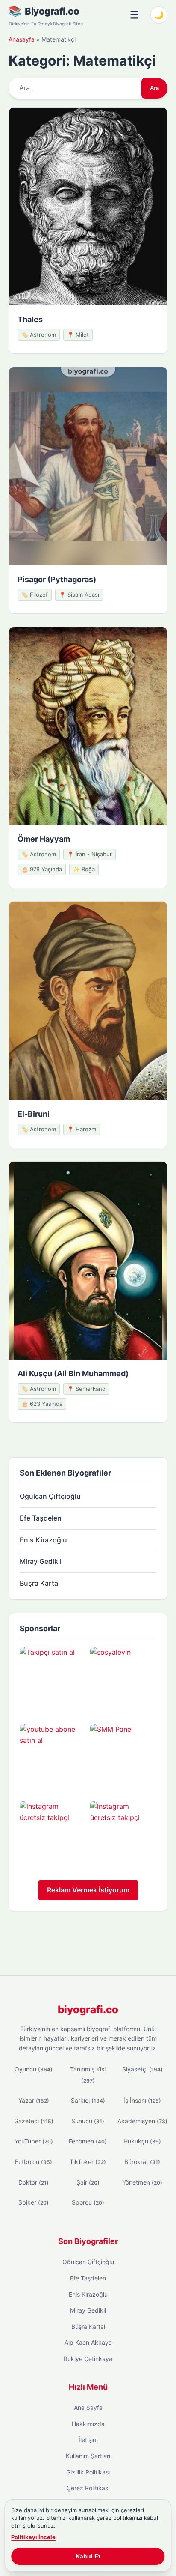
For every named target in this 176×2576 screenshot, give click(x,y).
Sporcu (88, 2202)
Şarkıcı (88, 2100)
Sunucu (88, 2121)
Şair (88, 2182)
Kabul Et (88, 2556)
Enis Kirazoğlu (43, 1540)
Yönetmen (142, 2182)
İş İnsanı (142, 2100)
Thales (30, 319)
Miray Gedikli (41, 1561)
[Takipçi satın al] (53, 1680)
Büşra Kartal (40, 1583)
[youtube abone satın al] (53, 1757)
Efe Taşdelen (41, 1518)
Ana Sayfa (88, 2407)
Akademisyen (142, 2121)
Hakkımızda (88, 2424)
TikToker (88, 2162)
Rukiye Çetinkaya (88, 2359)
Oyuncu (34, 2069)
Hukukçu (142, 2141)
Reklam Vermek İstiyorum (88, 1890)
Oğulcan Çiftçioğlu (50, 1496)
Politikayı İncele (33, 2537)
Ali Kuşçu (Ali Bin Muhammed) (73, 1373)
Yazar (34, 2100)
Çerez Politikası (88, 2488)
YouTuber (34, 2141)
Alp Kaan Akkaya (88, 2342)
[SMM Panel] (123, 1757)
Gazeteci (34, 2121)
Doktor (34, 2182)
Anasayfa (22, 39)
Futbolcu (34, 2162)
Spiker (34, 2202)
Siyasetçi (142, 2069)
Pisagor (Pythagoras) (57, 579)
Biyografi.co (52, 11)
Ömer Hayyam (44, 839)
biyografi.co (88, 2010)
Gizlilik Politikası (88, 2472)
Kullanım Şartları (88, 2456)
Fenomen (88, 2141)
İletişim (88, 2440)
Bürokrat (142, 2162)
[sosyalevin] (123, 1680)
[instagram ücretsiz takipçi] (53, 1834)
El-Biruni (34, 1114)
